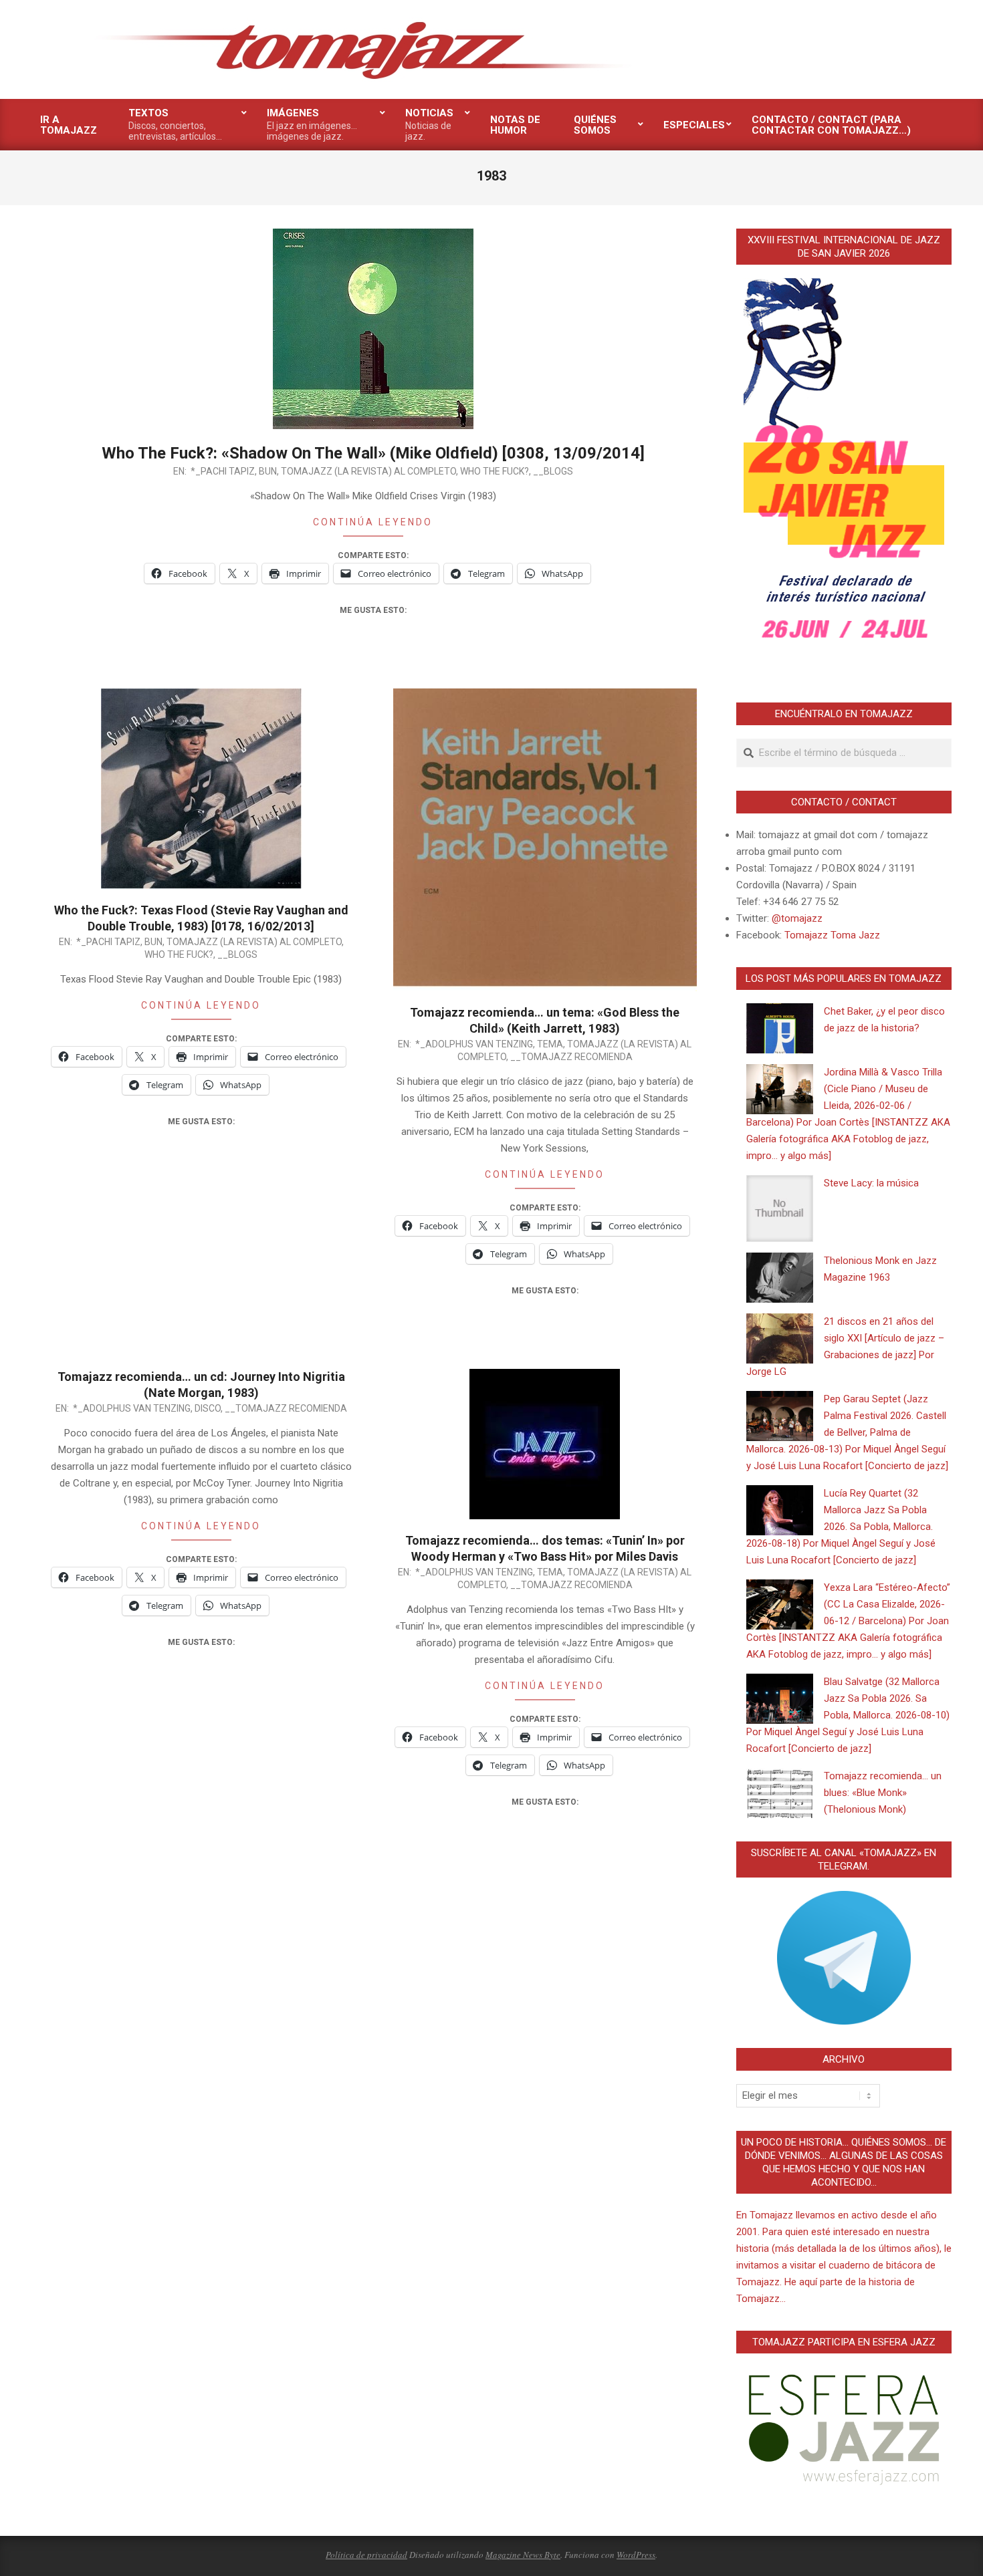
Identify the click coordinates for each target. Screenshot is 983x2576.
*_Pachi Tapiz (223, 471)
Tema (550, 1044)
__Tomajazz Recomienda (571, 1057)
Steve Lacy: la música (871, 1183)
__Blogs (553, 471)
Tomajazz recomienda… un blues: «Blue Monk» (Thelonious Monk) (883, 1793)
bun (268, 471)
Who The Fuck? (495, 471)
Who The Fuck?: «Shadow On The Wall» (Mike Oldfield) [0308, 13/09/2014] (373, 453)
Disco (208, 1408)
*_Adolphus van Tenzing (474, 1044)
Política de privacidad (366, 2555)
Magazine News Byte (523, 2555)
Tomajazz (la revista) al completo (368, 471)
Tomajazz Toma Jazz (832, 935)
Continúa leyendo (373, 522)
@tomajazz (797, 918)
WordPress (636, 2555)
